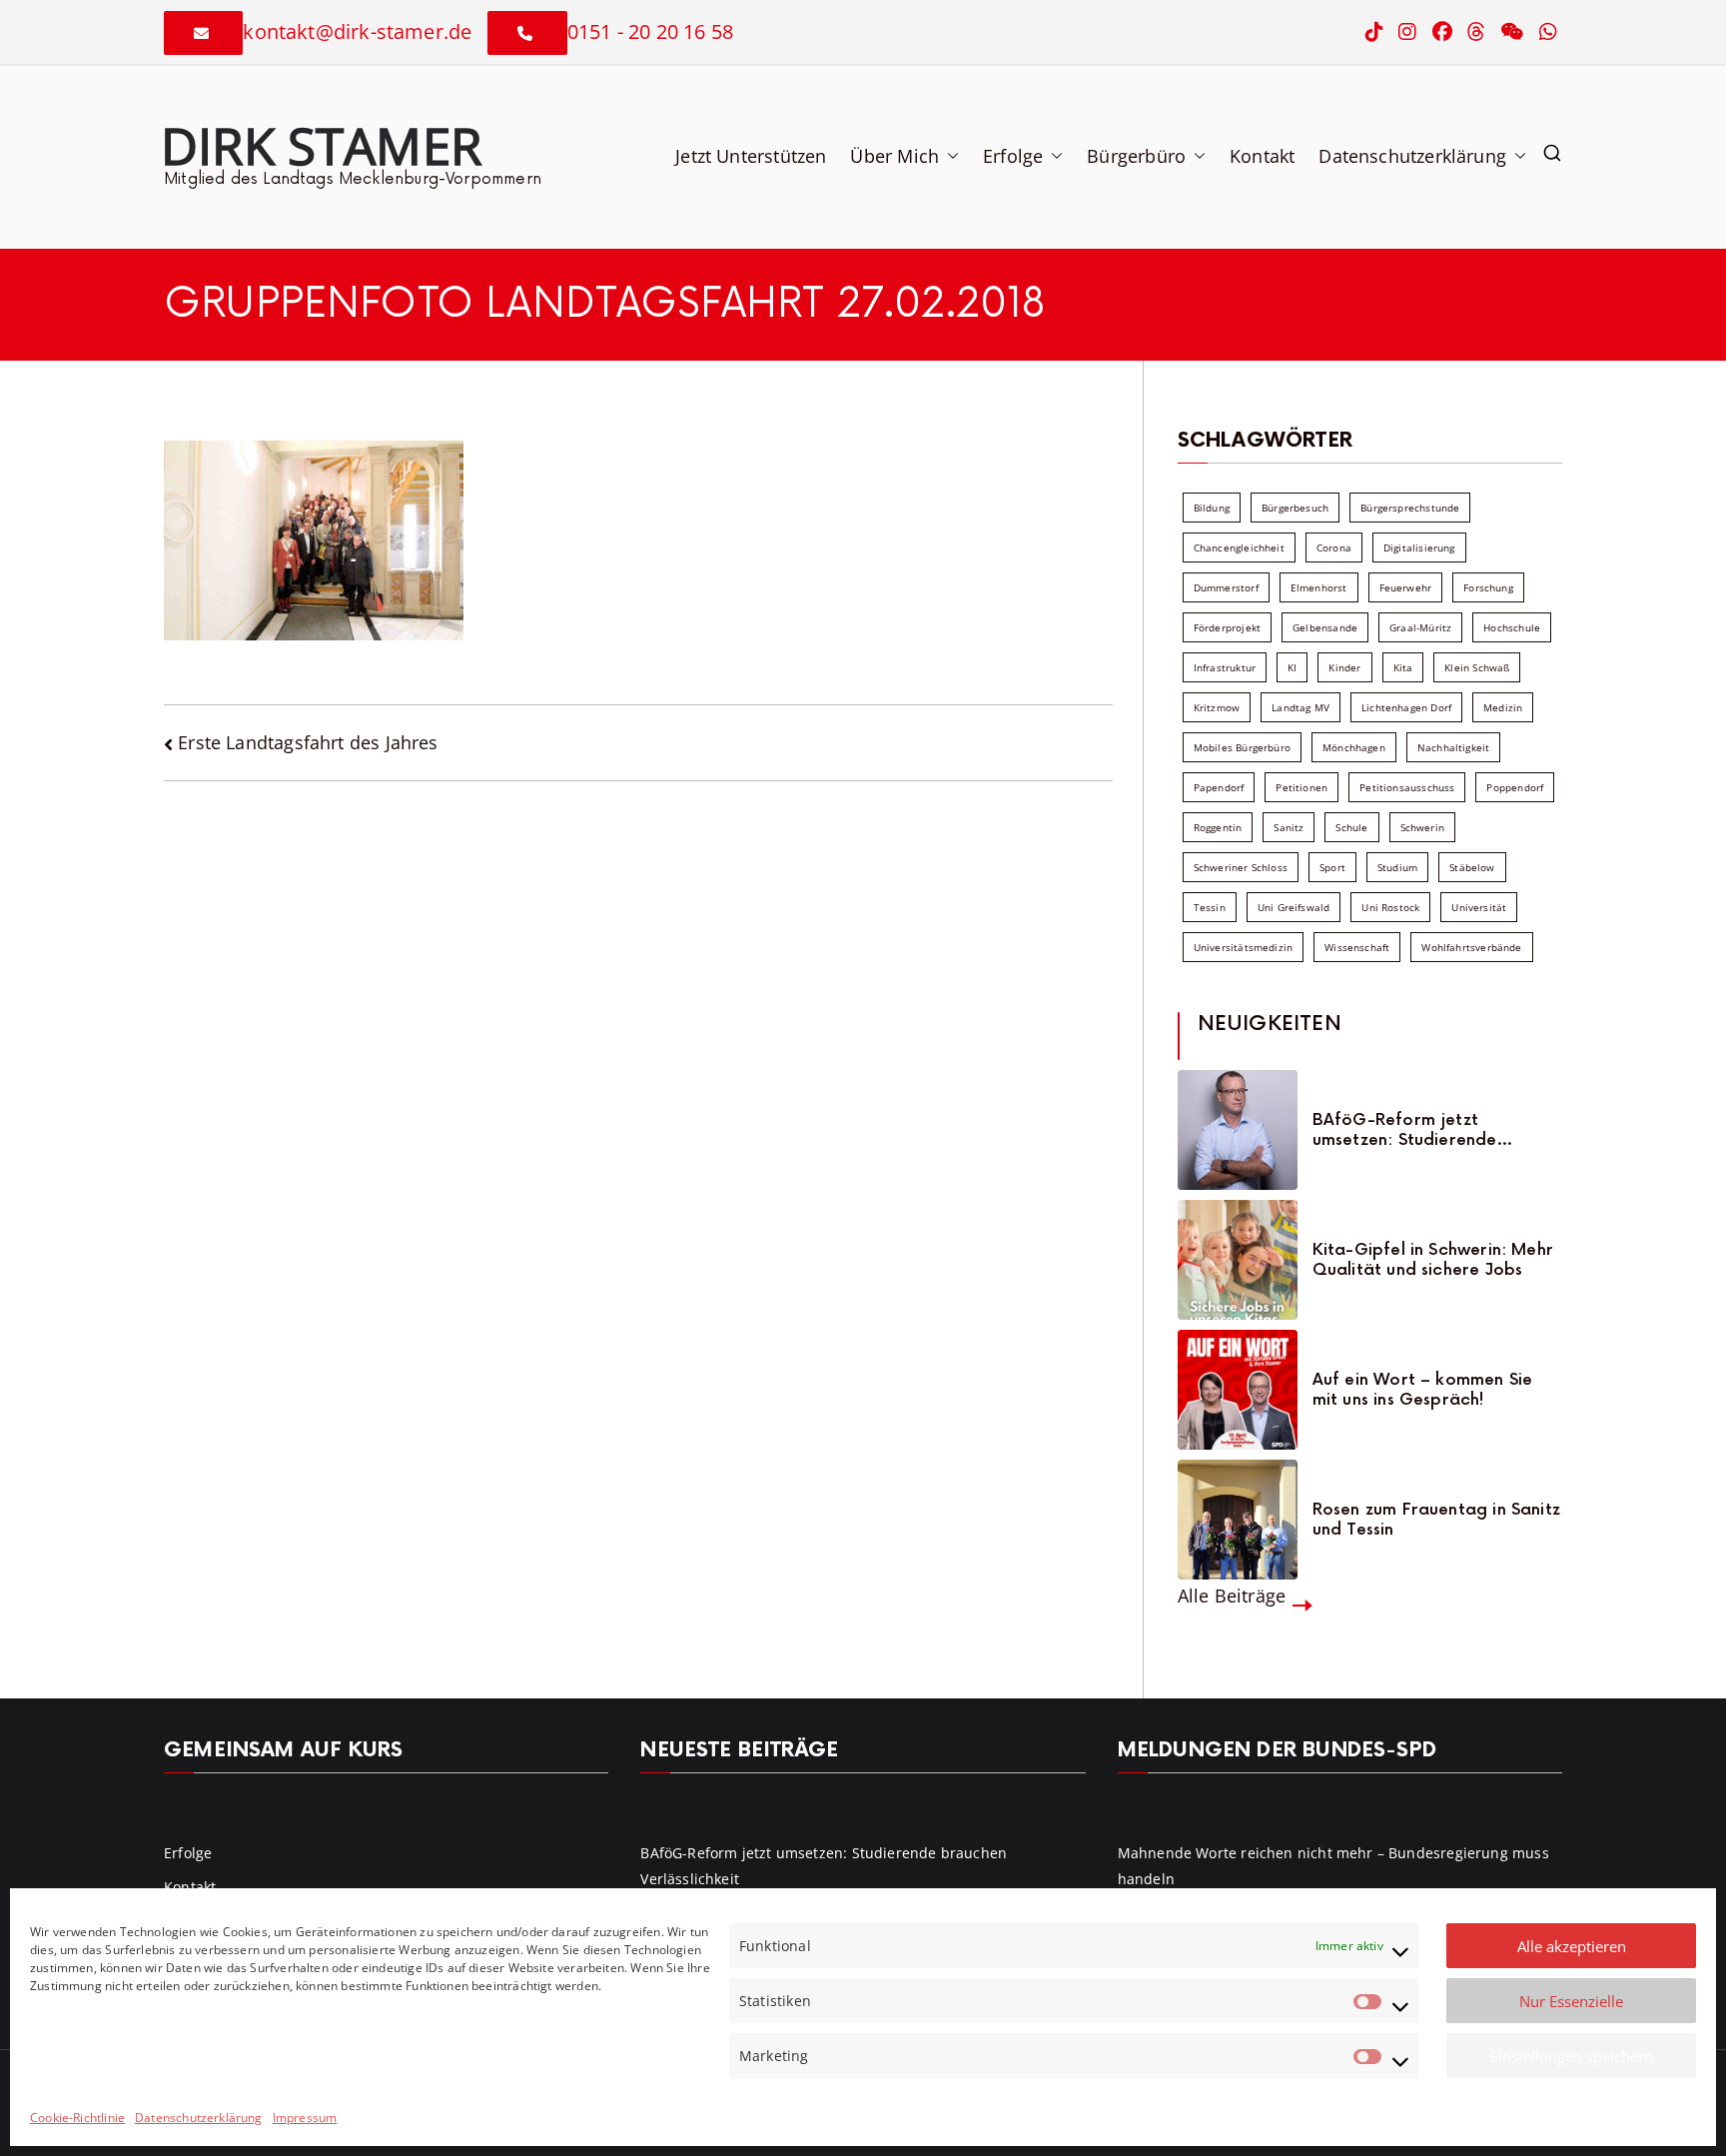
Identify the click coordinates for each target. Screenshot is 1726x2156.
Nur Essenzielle (1571, 2001)
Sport (1332, 867)
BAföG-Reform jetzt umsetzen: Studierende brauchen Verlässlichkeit (1411, 1130)
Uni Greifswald (1294, 907)
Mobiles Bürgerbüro (1242, 747)
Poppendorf (1515, 787)
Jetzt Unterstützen (751, 156)
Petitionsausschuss (1407, 787)
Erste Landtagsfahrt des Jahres (308, 742)
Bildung (1212, 508)
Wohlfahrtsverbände (1471, 947)
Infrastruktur (1225, 667)
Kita (1403, 667)
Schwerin (1422, 827)
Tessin (1210, 907)
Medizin (1503, 707)
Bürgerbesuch (1295, 508)
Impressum (305, 2118)
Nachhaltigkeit (1454, 747)
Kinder (1344, 667)
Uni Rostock (1390, 907)
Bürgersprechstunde (1410, 508)
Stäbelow (1472, 867)
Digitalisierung (1419, 547)
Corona (1334, 547)
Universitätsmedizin (1243, 947)
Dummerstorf (1226, 587)
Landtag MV (1300, 707)
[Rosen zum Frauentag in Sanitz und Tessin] (1238, 1520)
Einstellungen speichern (1572, 2056)
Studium (1397, 867)
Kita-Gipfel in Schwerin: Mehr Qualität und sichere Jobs (1433, 1260)
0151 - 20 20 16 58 (650, 31)
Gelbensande (1325, 627)
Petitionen (1301, 787)
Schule (1351, 827)
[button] (949, 156)
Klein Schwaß (1477, 667)
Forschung (1488, 587)
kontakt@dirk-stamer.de (357, 31)
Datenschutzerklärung (199, 2118)
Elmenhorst (1319, 587)
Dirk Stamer (321, 145)
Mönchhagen (1354, 747)
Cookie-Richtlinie (77, 2118)
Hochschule (1512, 627)
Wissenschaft (1357, 947)
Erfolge (1013, 156)
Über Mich (894, 156)
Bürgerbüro (1136, 156)
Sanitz (1289, 827)
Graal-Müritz (1420, 627)
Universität (1479, 907)
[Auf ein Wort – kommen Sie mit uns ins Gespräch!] (1238, 1390)
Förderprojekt (1227, 627)
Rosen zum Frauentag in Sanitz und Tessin (1436, 1520)
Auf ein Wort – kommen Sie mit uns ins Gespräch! (1423, 1390)
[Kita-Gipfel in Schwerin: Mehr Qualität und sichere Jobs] (1238, 1260)
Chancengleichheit (1239, 547)
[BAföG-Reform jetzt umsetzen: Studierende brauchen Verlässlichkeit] (1238, 1130)
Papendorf (1219, 787)
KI (1292, 667)
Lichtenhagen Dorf (1406, 707)
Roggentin (1218, 827)
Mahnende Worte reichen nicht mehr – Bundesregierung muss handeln (1333, 1865)
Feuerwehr (1406, 587)
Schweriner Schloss (1241, 867)
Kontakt (1262, 156)
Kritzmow (1217, 707)
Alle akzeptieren (1572, 1946)
